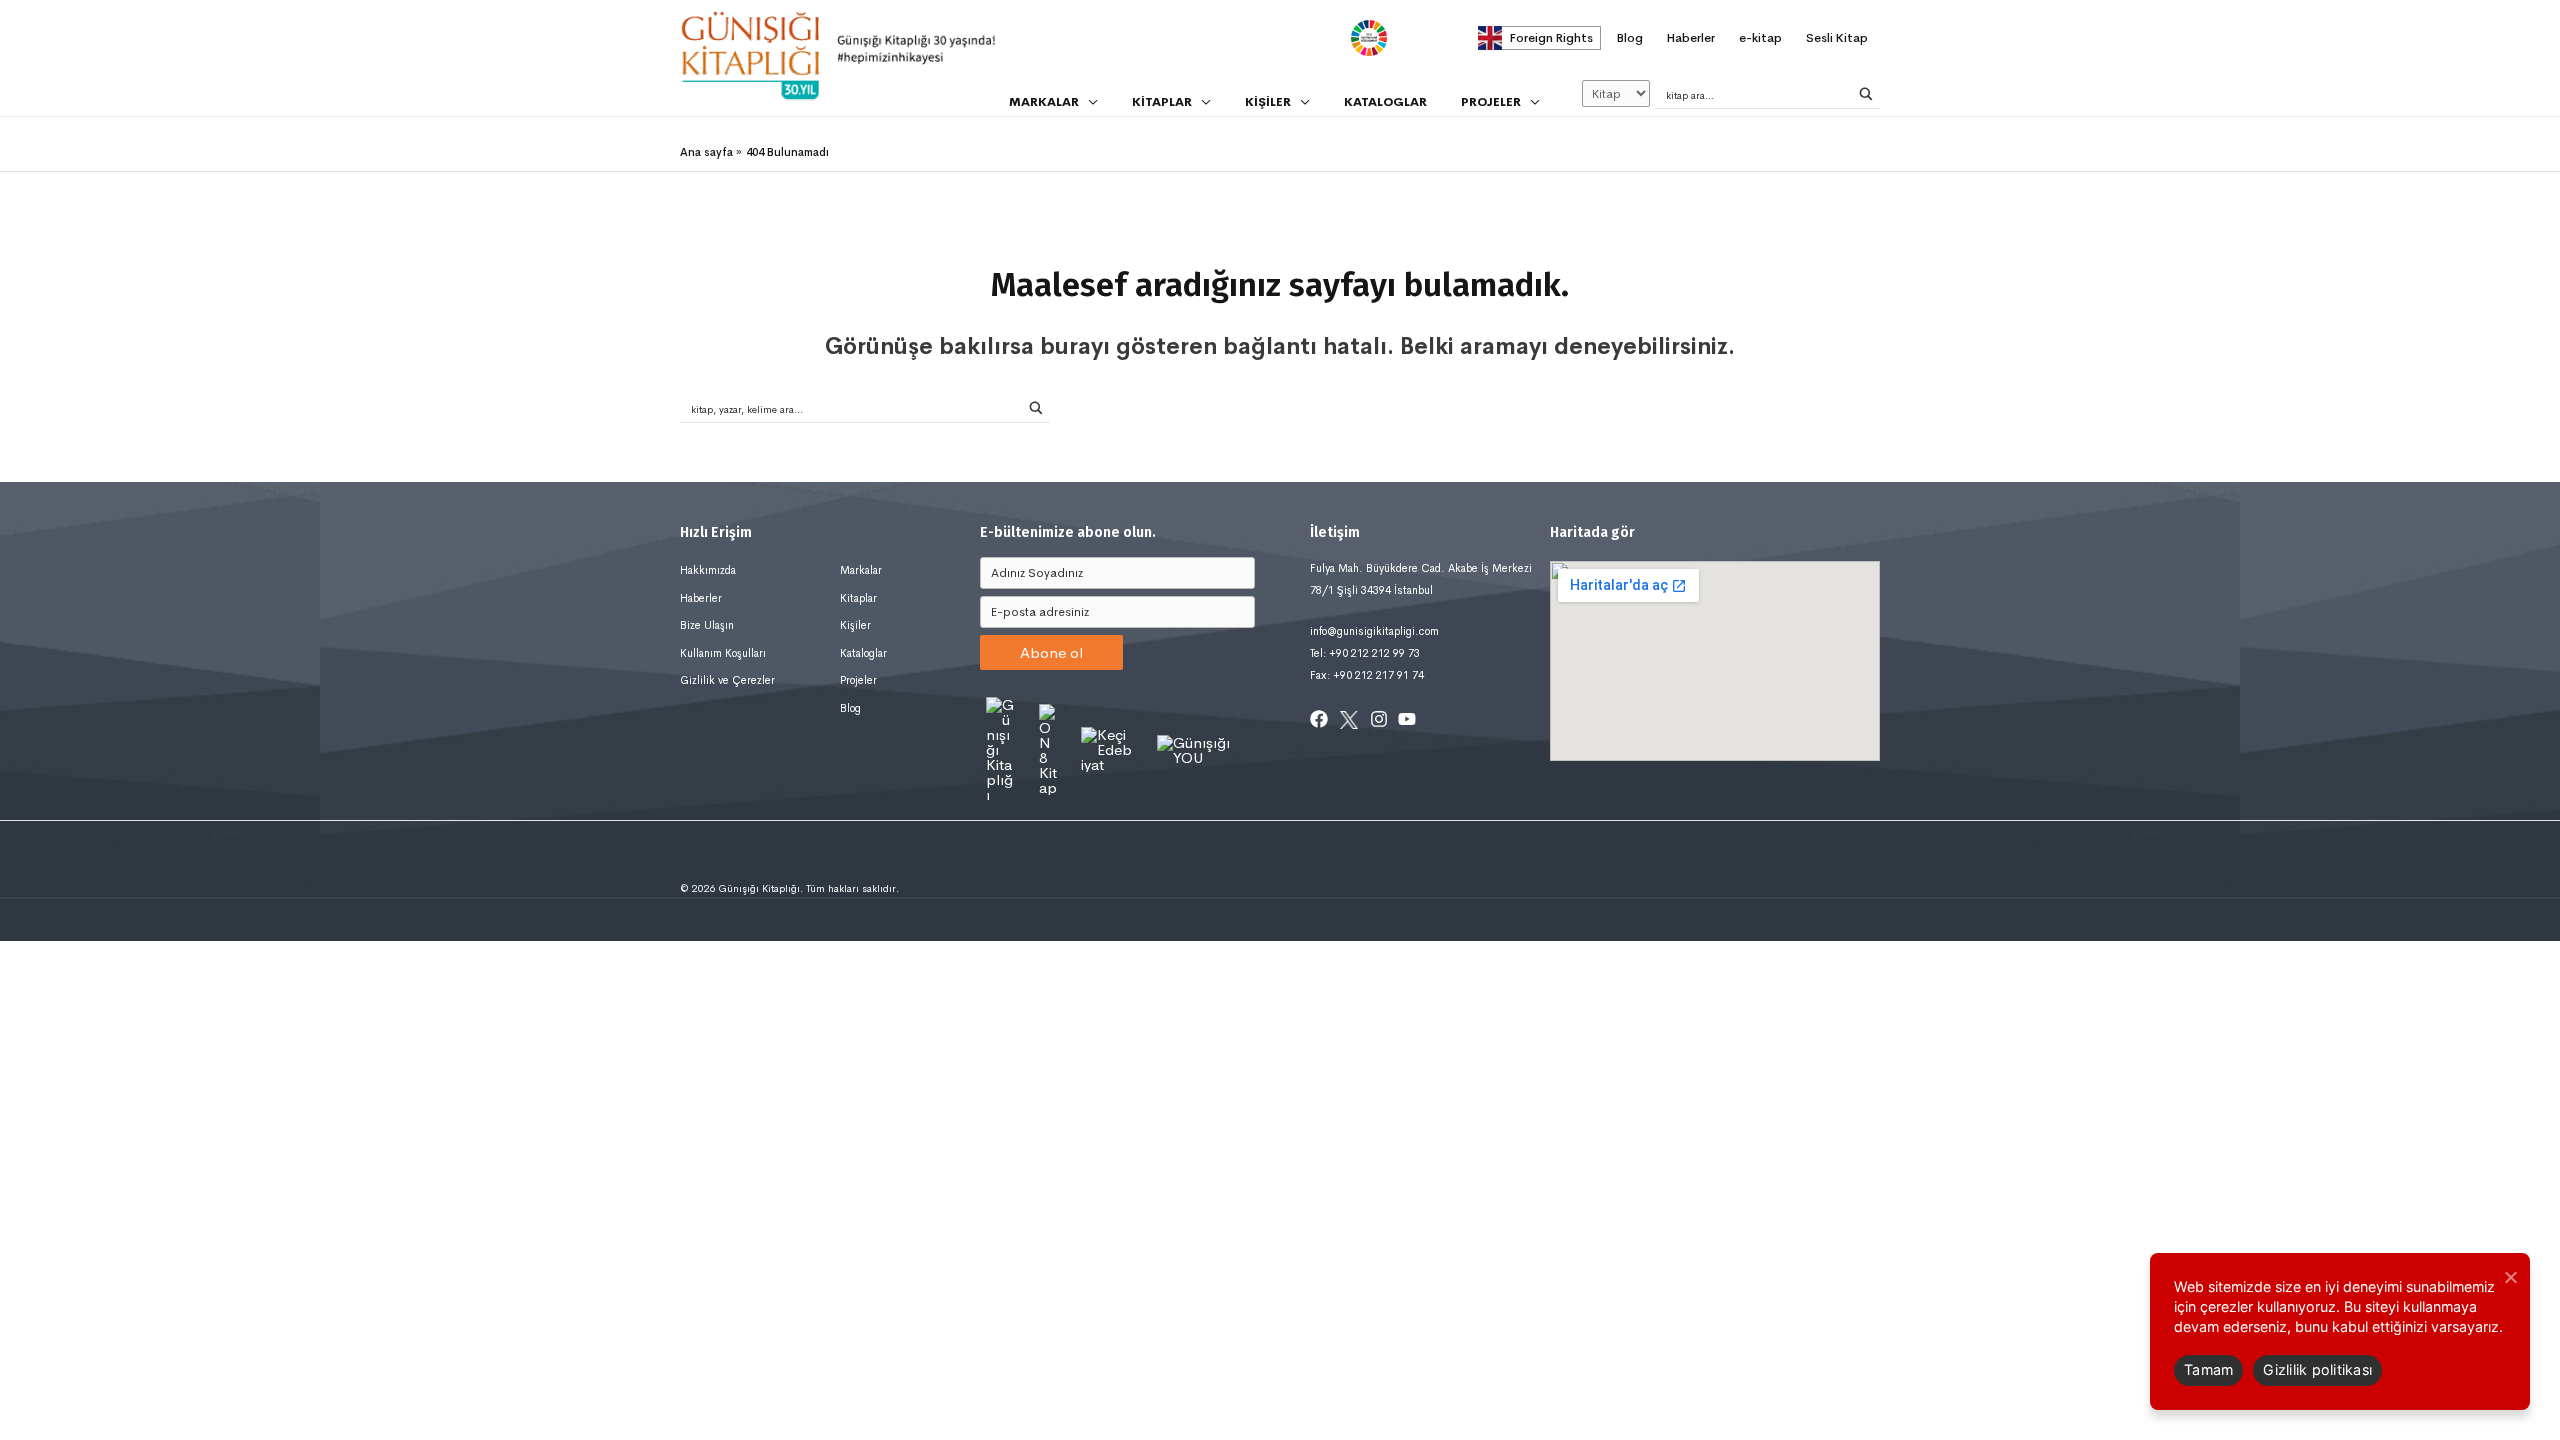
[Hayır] (2510, 1277)
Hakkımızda (708, 570)
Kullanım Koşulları (723, 653)
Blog (850, 708)
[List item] (1319, 719)
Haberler (701, 598)
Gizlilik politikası (2317, 1369)
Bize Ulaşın (707, 625)
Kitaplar (858, 598)
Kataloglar (863, 653)
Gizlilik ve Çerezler (727, 680)
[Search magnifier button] (1866, 94)
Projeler (858, 680)
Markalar (861, 570)
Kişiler (855, 625)
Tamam (2208, 1369)
